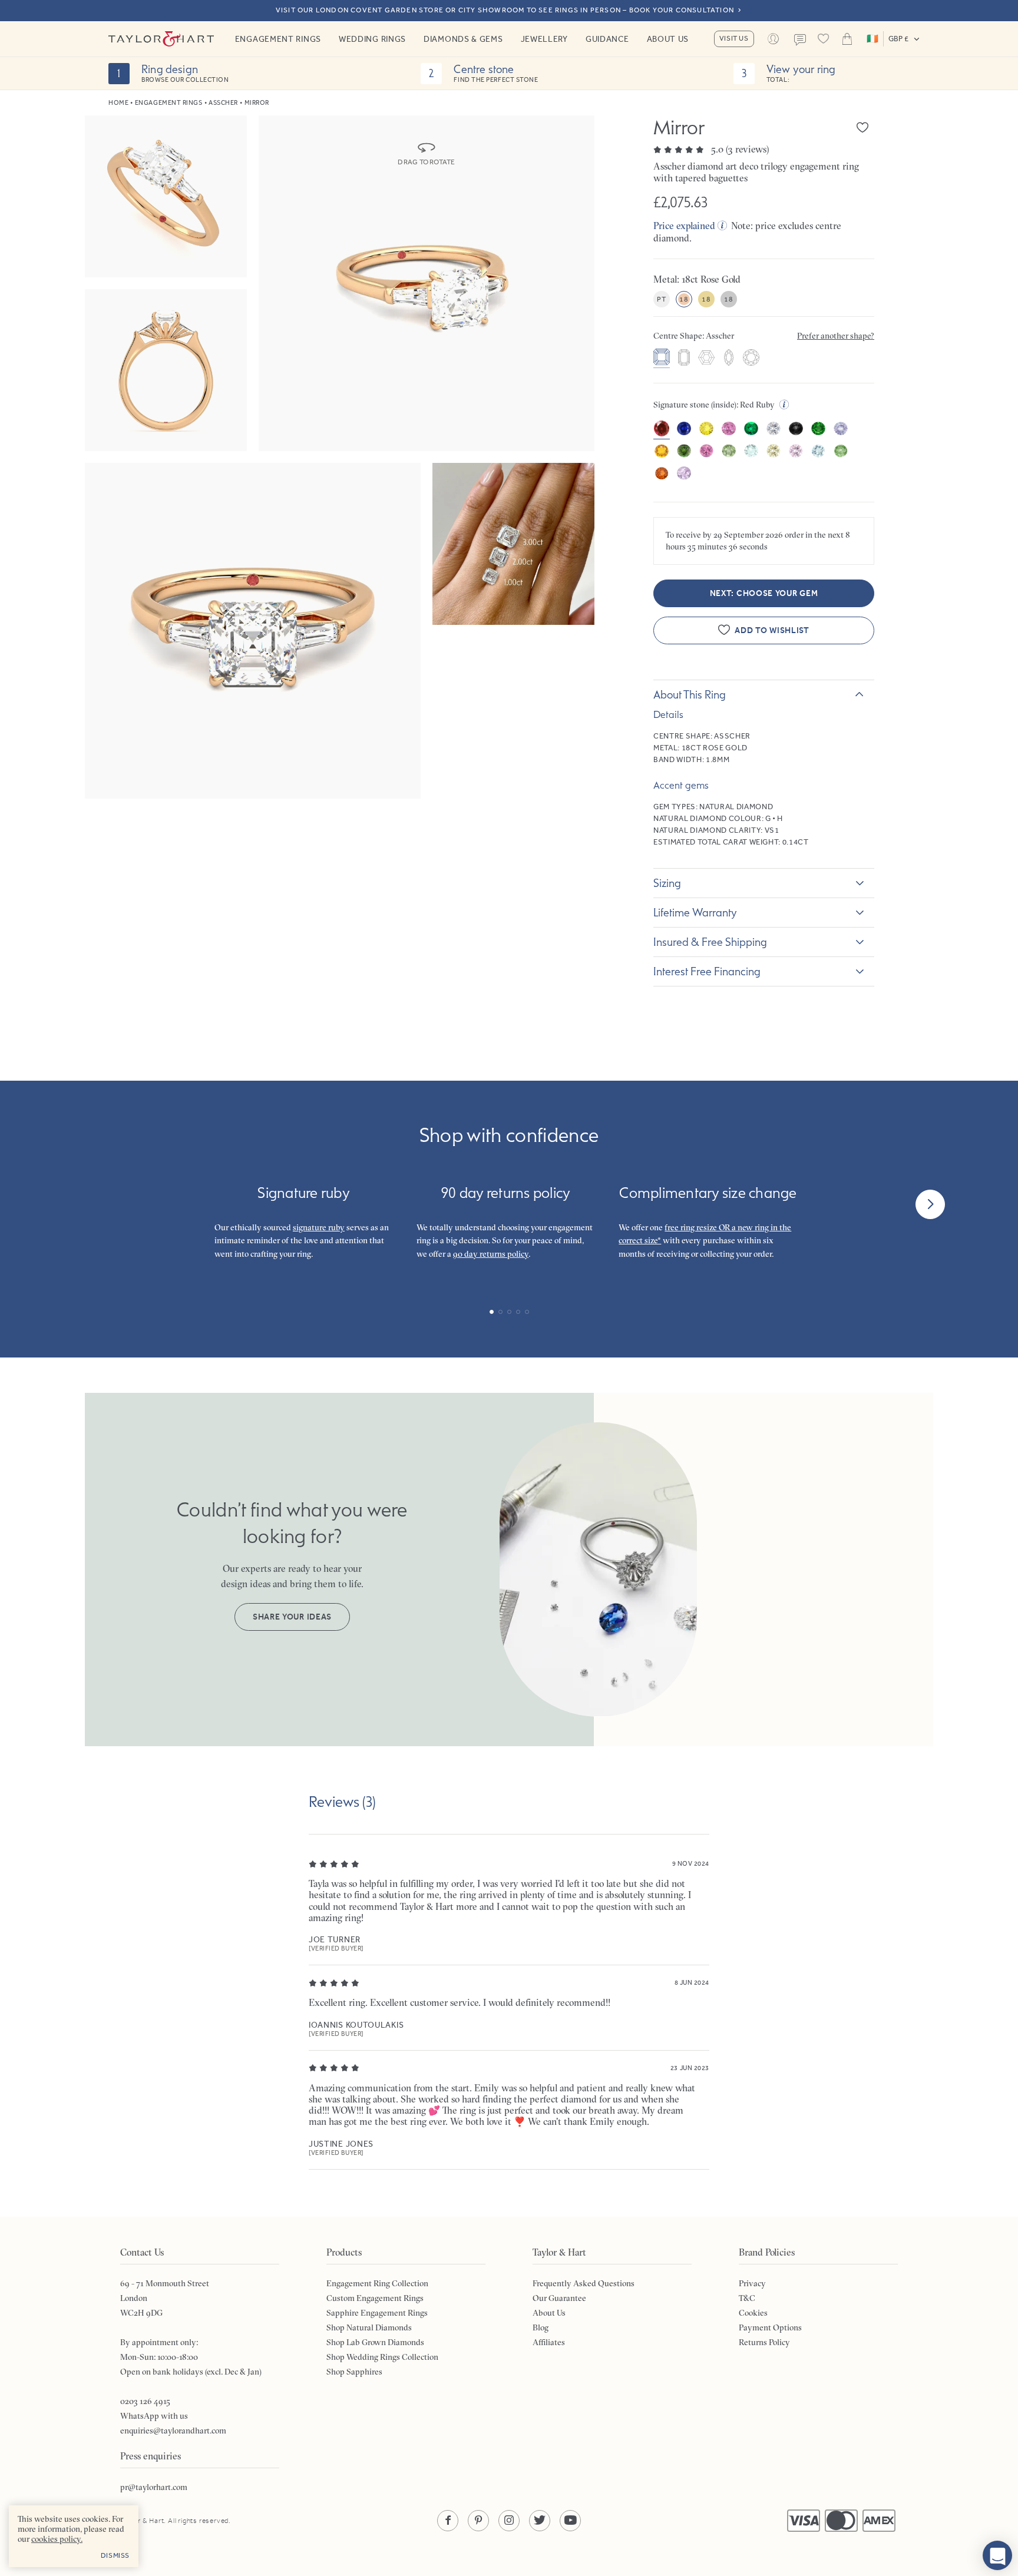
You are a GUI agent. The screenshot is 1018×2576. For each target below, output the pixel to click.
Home (118, 103)
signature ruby (319, 1227)
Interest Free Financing (707, 971)
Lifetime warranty (695, 912)
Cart (847, 39)
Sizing (667, 883)
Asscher (223, 103)
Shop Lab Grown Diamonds (375, 2342)
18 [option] (684, 299)
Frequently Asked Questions (584, 2283)
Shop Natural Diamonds (369, 2327)
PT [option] (661, 299)
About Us (668, 39)
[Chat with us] (997, 2555)
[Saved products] (824, 39)
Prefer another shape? (836, 336)
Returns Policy (764, 2342)
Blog (541, 2327)
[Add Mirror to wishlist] (862, 127)
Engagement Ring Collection (377, 2283)
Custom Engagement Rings (375, 2298)
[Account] (774, 39)
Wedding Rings (372, 39)
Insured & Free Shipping (710, 942)
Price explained (684, 226)
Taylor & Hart (161, 39)
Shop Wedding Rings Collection (382, 2357)
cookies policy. (57, 2539)
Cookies (753, 2313)
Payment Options (770, 2327)
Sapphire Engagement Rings (377, 2313)
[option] (662, 358)
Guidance (607, 39)
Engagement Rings (278, 39)
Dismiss (115, 2555)
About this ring (690, 694)
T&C (747, 2298)
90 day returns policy (491, 1254)
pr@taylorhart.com (154, 2487)
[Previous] (88, 1204)
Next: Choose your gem (764, 593)
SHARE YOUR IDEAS (292, 1617)
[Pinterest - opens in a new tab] (478, 2521)
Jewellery (544, 39)
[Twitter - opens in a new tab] (540, 2521)
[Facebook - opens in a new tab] (448, 2521)
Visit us (734, 38)
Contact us (800, 40)
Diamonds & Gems (463, 39)
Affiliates (549, 2342)
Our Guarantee (559, 2298)
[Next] (930, 1204)
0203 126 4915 (145, 2401)
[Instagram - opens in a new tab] (509, 2521)
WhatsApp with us (154, 2416)
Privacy (752, 2283)
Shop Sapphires (354, 2372)
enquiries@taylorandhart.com (173, 2431)
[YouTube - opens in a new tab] (570, 2521)
